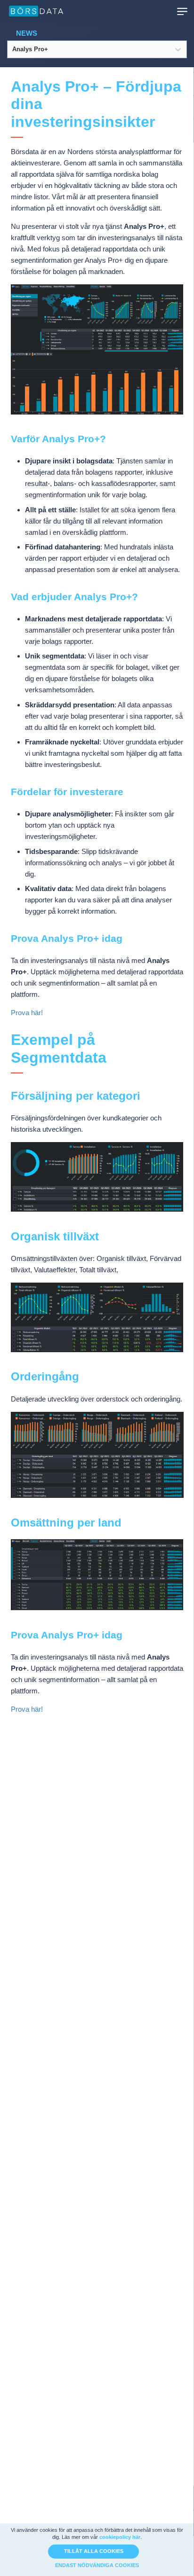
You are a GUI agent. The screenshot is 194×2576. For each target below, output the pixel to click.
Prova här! (27, 1013)
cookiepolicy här (120, 2537)
